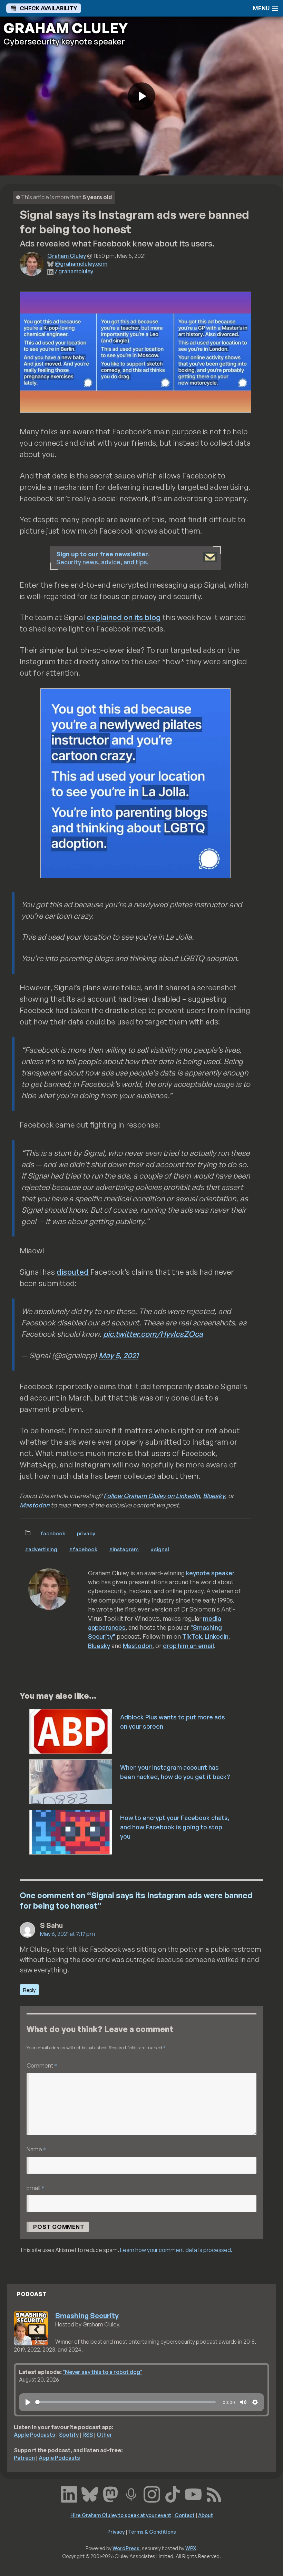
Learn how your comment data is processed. (176, 2250)
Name (36, 2149)
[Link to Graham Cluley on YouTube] (193, 2493)
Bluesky (214, 1496)
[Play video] (141, 96)
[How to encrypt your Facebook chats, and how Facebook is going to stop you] (71, 1831)
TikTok (192, 1636)
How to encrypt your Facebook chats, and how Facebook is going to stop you (175, 1827)
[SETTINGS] (255, 2402)
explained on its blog (124, 617)
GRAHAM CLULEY (66, 28)
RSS (88, 2435)
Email (35, 2188)
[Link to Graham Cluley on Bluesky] (90, 2493)
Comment (42, 2065)
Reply (29, 1990)
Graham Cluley (67, 256)
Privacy (86, 1533)
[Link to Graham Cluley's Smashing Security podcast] (131, 2493)
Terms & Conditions (152, 2532)
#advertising (41, 1549)
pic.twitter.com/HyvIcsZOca (153, 1334)
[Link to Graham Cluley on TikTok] (173, 2493)
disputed (73, 1272)
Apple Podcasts (35, 2435)
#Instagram (124, 1549)
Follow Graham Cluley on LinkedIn (152, 1496)
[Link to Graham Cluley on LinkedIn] (69, 2493)
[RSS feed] (214, 2493)
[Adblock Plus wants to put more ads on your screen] (71, 1731)
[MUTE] (243, 2402)
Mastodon (35, 1505)
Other (104, 2435)
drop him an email (188, 1646)
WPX (191, 2548)
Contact (185, 2515)
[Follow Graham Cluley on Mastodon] (110, 2493)
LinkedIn (217, 1636)
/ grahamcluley (74, 271)
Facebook (53, 1533)
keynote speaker (210, 1573)
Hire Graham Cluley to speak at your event (121, 2515)
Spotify (69, 2435)
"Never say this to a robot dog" (103, 2372)
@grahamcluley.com (81, 264)
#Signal (160, 1549)
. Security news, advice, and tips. (103, 558)
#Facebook (83, 1549)
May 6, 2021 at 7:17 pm (67, 1934)
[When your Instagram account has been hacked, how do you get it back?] (71, 1781)
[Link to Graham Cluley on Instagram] (152, 2493)
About (206, 2515)
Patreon (24, 2458)
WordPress (126, 2548)
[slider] (125, 2402)
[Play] (28, 2402)
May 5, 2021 (119, 1355)
